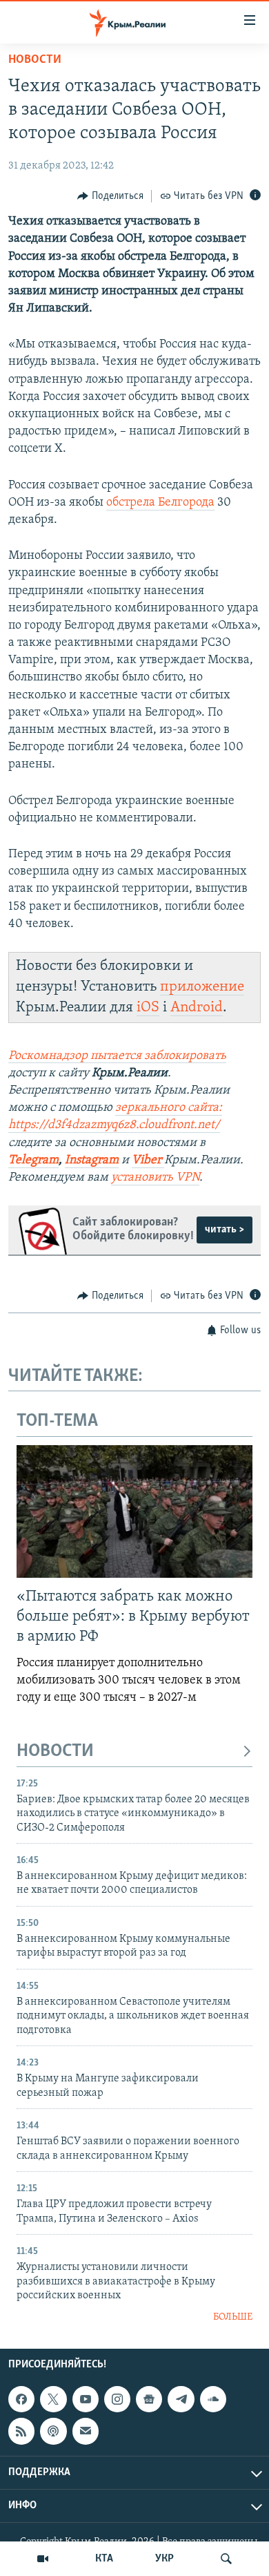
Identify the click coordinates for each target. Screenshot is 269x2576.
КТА (104, 2559)
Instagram (92, 1161)
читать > (225, 1230)
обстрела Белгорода (160, 503)
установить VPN (155, 1178)
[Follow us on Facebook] (21, 2399)
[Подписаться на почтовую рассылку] (86, 2431)
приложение (202, 987)
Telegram (33, 1161)
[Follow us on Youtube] (86, 2399)
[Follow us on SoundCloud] (213, 2399)
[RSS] (21, 2431)
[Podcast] (53, 2431)
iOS (148, 1008)
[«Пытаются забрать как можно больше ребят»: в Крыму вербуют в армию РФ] (134, 1511)
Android (197, 1008)
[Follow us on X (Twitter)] (53, 2399)
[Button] (110, 196)
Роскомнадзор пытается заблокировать (117, 1056)
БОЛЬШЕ (233, 2317)
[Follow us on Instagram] (117, 2399)
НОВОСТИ (55, 1752)
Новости (35, 60)
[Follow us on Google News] (149, 2399)
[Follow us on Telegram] (181, 2399)
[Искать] (226, 2559)
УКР (165, 2559)
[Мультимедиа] (43, 2559)
